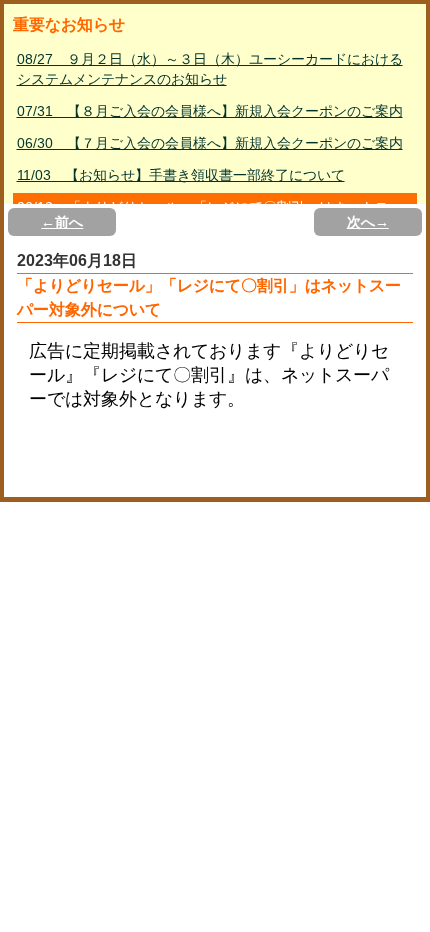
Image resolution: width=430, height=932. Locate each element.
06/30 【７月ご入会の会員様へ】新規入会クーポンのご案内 (210, 143)
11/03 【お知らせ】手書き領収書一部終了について (181, 175)
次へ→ (368, 222)
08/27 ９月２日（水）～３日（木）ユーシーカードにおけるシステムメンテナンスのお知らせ (210, 69)
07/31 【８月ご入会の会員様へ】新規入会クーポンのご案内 (210, 111)
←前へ (62, 222)
